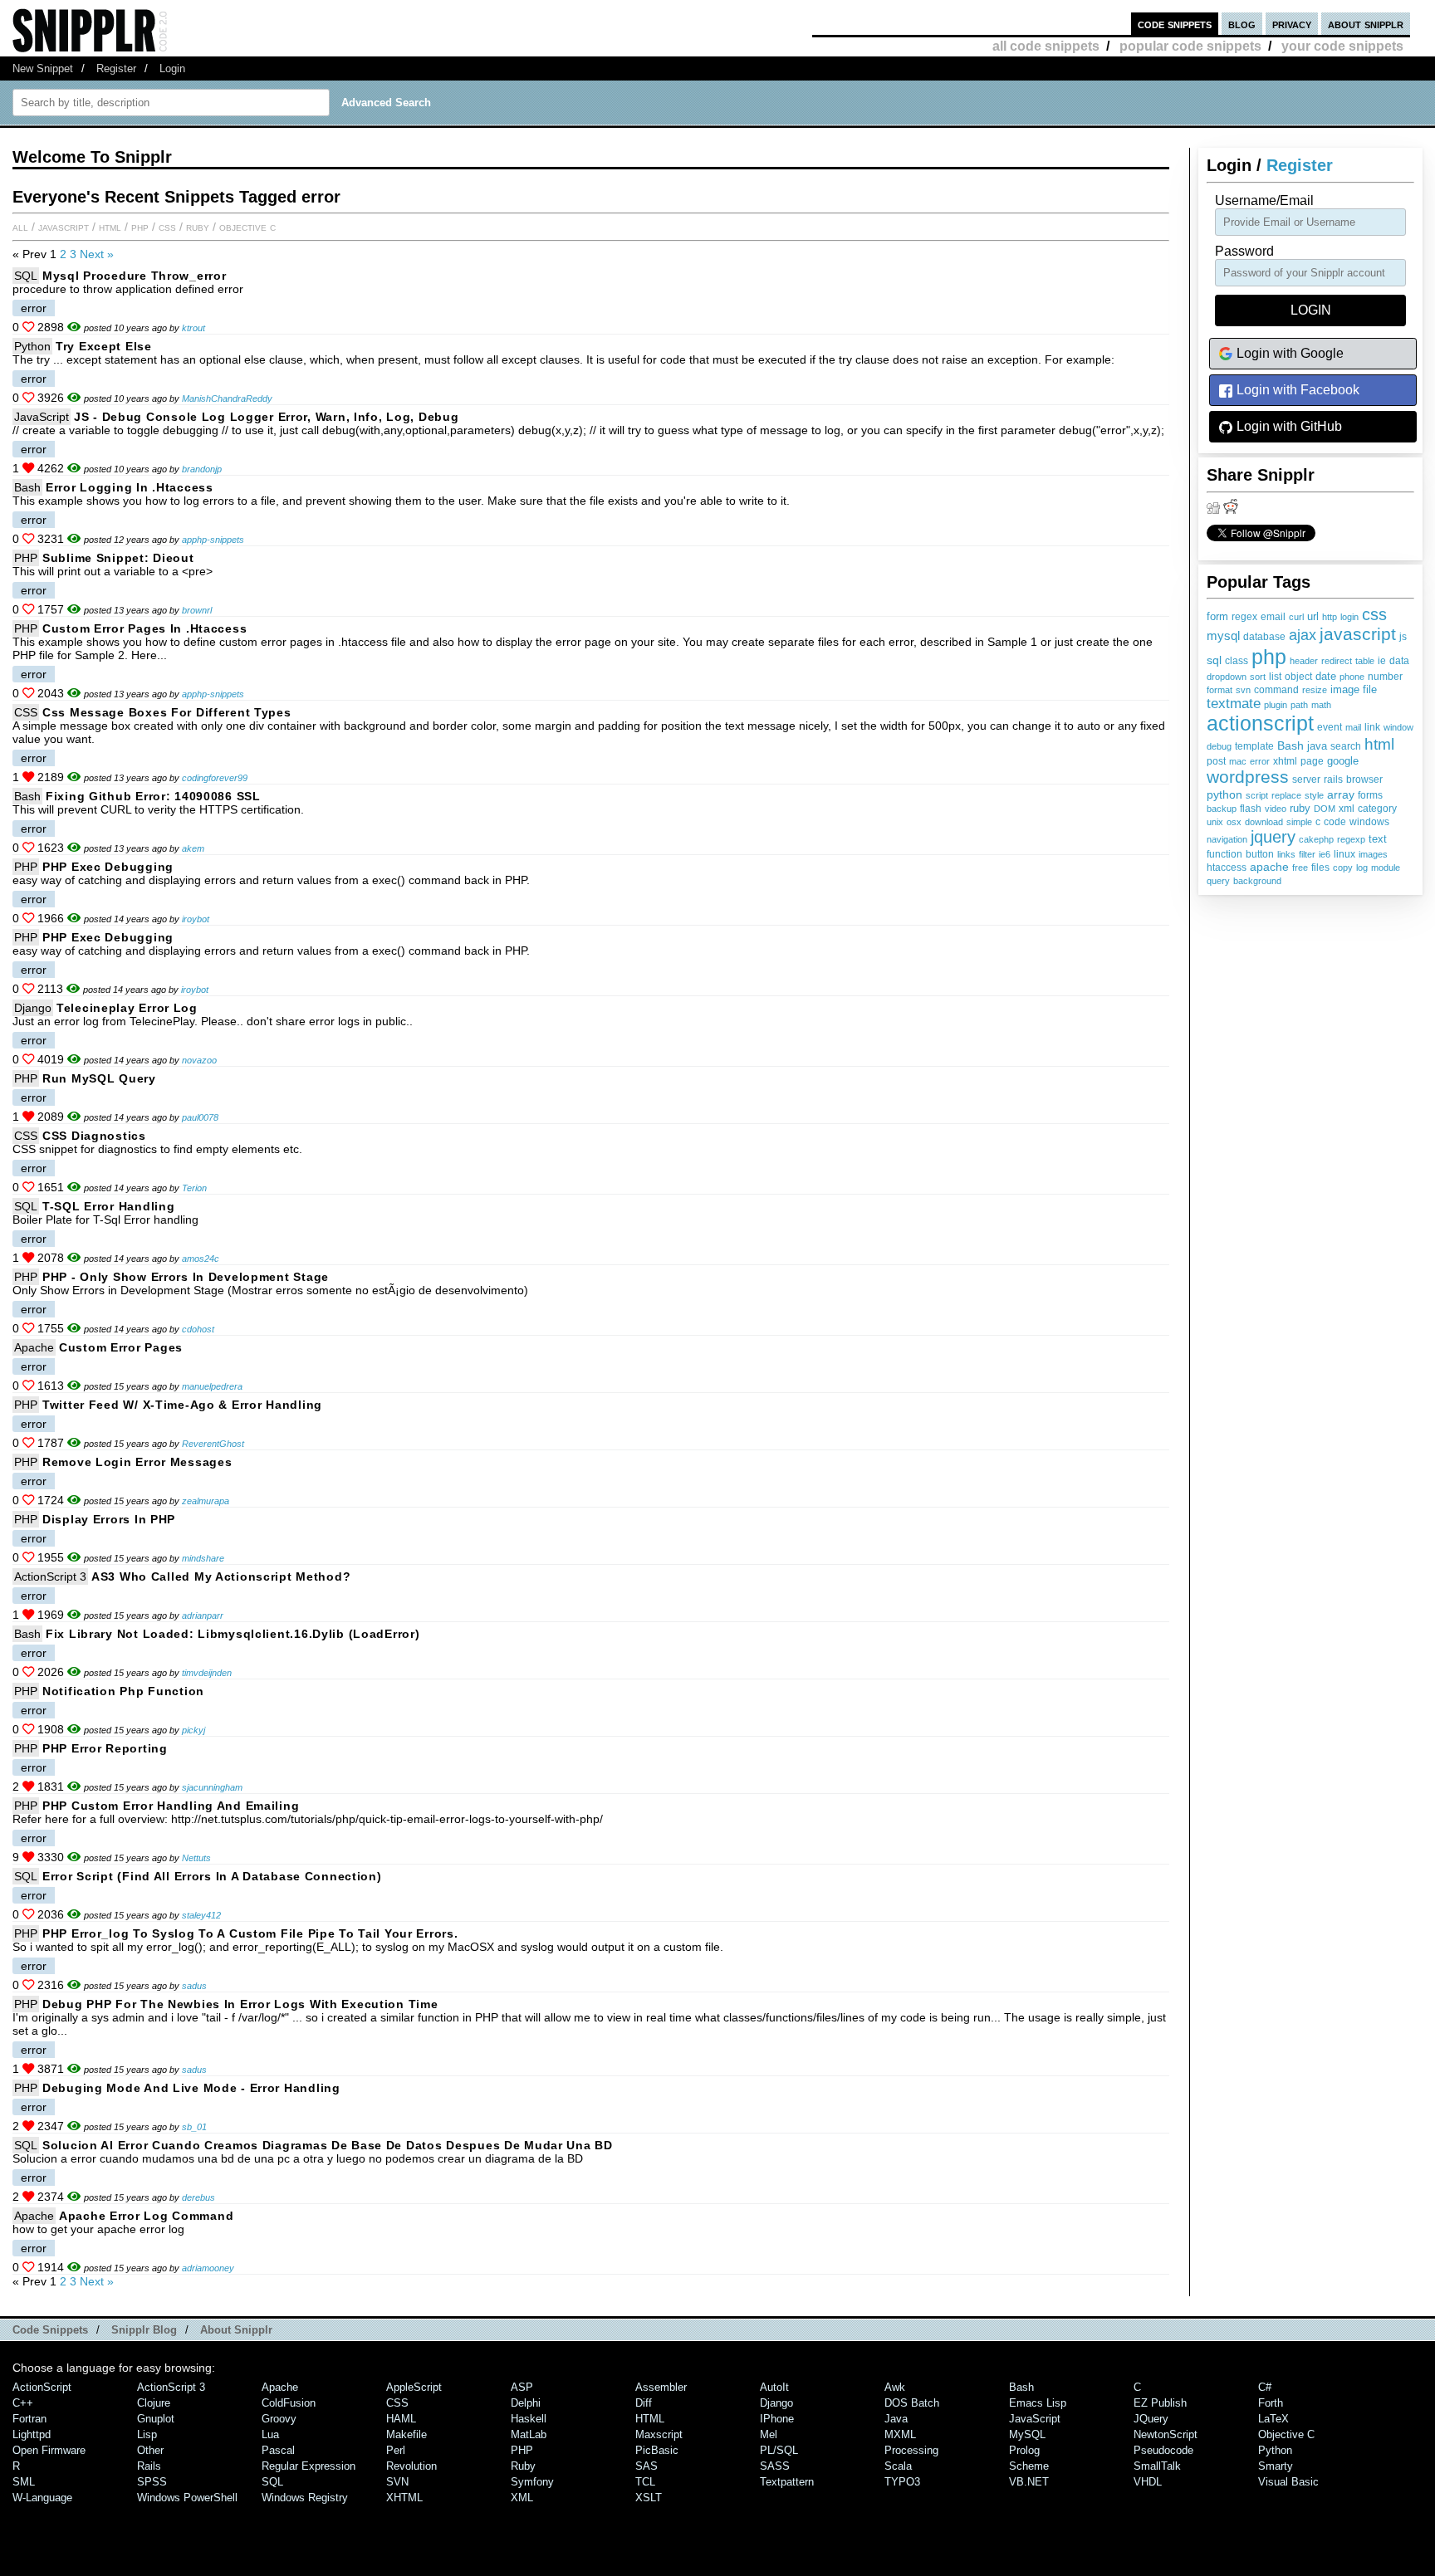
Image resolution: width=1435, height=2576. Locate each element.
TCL (645, 2482)
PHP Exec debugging (108, 867)
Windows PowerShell (187, 2498)
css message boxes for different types (167, 712)
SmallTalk (1157, 2466)
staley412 (201, 1915)
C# (1265, 2387)
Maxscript (659, 2434)
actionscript (1260, 723)
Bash (1291, 745)
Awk (895, 2387)
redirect (1337, 661)
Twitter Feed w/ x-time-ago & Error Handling (182, 1405)
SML (24, 2482)
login (1349, 617)
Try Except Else (104, 346)
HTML (110, 227)
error (1260, 761)
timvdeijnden (207, 1673)
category (1377, 809)
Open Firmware (49, 2450)
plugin (1276, 705)
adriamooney (208, 2268)
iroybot (196, 919)
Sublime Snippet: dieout (118, 558)
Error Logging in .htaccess (130, 487)
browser (1364, 780)
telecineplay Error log (127, 1008)
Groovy (279, 2419)
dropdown (1227, 677)
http (1330, 617)
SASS (775, 2466)
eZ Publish (1160, 2403)
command (1276, 690)
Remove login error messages (137, 1462)
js (1403, 637)
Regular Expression (309, 2466)
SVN (397, 2482)
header (1304, 661)
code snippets (1175, 24)
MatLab (529, 2434)
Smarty (1276, 2466)
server (1306, 780)
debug (1219, 746)
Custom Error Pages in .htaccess (144, 628)
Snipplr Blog (144, 2330)
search (1346, 746)
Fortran (29, 2419)
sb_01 (194, 2127)
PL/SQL (779, 2450)
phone (1352, 677)
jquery (1273, 837)
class (1237, 661)
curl (1296, 617)
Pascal (278, 2450)
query (1218, 881)
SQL (26, 276)
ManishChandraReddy (227, 398)
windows (1369, 822)
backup (1222, 809)
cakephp (1316, 839)
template (1254, 746)
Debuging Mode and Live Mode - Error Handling (191, 2088)
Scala (898, 2466)
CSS (167, 227)
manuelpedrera (212, 1386)
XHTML (404, 2498)
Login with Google (1288, 353)
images (1373, 854)
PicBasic (657, 2450)
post (1216, 761)
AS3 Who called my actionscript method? (221, 1576)
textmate (1234, 704)
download (1264, 822)
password (1244, 251)
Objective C (247, 227)
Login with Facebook (1296, 390)
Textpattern (787, 2482)
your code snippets (1342, 46)
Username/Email (1264, 200)
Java (896, 2419)
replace (1286, 795)
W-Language (42, 2498)
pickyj (193, 1730)
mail (1353, 727)
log (1362, 868)
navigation (1227, 839)
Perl (396, 2450)
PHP (140, 227)
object (1298, 677)
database (1264, 637)
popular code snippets (1190, 46)
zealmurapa (206, 1501)
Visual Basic (1288, 2482)
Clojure (154, 2403)
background (1257, 881)
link (1372, 727)
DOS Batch (912, 2403)
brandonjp (202, 469)
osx (1234, 822)
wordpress (1248, 777)
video (1276, 809)
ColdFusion (289, 2403)
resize (1315, 690)
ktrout (193, 328)
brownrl (197, 610)
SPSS (152, 2482)
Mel (769, 2434)
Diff (644, 2403)
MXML (900, 2434)
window (1398, 727)
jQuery (1151, 2419)
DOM (1325, 809)
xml (1347, 809)
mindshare (203, 1558)
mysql (1223, 636)
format (1220, 690)
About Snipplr (236, 2330)
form (1217, 617)
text (1378, 839)
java (1317, 746)
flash (1251, 809)
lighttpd (32, 2434)
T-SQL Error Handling (108, 1206)
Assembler (661, 2387)
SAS (646, 2466)
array (1341, 794)
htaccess (1227, 868)
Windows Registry (305, 2498)
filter (1307, 854)
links (1286, 854)
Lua (270, 2434)
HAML (401, 2419)
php (1269, 657)
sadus (194, 1986)
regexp (1351, 839)
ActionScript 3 (50, 1576)
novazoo (199, 1060)
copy (1343, 868)
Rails (149, 2466)
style (1314, 795)
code (1335, 822)
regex (1244, 617)
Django (33, 1008)
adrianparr (203, 1615)
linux (1344, 854)
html (1379, 744)
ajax (1303, 635)
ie (1382, 661)
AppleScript (414, 2387)
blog (1242, 24)
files (1320, 867)
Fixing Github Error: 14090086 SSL (153, 796)
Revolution (411, 2466)
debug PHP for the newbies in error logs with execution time (240, 2004)
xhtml (1285, 761)
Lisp (147, 2434)
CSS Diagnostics (94, 1136)
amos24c (201, 1259)
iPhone (777, 2419)
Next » (97, 254)
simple (1299, 822)
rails (1333, 779)
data (1399, 660)
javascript (1358, 634)
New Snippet (43, 68)
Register (116, 68)
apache (1269, 867)
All (20, 227)
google (1343, 761)
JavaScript (64, 227)
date (1326, 677)
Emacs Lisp (1038, 2403)
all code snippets (1046, 46)
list (1275, 677)
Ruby (198, 227)
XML (522, 2498)
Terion (194, 1188)
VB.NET (1029, 2482)
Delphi (526, 2403)
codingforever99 (215, 778)
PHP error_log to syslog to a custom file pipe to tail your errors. (250, 1933)
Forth (1271, 2403)
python (1224, 794)
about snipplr (1366, 24)
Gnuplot (156, 2419)
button (1260, 854)
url (1313, 617)
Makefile (407, 2434)
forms (1370, 795)
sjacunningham (212, 1787)
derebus (198, 2197)
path (1299, 705)
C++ (23, 2403)
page (1312, 761)
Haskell (529, 2419)
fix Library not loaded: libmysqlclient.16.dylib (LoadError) (233, 1634)
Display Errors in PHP (109, 1519)
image (1345, 689)
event (1330, 727)
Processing (911, 2450)
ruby (1300, 808)
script (1257, 795)
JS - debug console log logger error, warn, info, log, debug (266, 417)
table (1365, 661)
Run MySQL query (99, 1078)
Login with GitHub (1288, 426)
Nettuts (196, 1858)
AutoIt (774, 2387)
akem (193, 848)
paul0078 (200, 1117)
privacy (1292, 24)
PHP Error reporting (105, 1748)
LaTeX (1273, 2419)
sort (1258, 677)
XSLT (649, 2498)
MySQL (1027, 2434)
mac (1238, 761)
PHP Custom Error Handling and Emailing (171, 1806)
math (1321, 705)
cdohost (198, 1329)
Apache (34, 1347)
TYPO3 (902, 2482)
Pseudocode (1163, 2450)
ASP (522, 2387)
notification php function (123, 1691)
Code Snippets (50, 2330)
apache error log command (146, 2216)
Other (150, 2450)
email (1273, 617)
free (1300, 868)
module (1386, 868)
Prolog (1024, 2450)
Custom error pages (121, 1347)
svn (1243, 690)
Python (32, 346)
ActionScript (42, 2387)
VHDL (1148, 2482)
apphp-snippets (213, 540)
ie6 (1325, 854)
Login (172, 68)
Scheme (1029, 2466)
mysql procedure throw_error (134, 276)
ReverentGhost (213, 1444)
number (1385, 677)
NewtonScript (1166, 2434)
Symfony (532, 2482)
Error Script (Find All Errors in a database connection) (212, 1876)
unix (1215, 822)
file (1370, 690)
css (1374, 614)
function (1224, 854)
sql (1214, 660)
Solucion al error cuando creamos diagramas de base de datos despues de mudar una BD (328, 2145)
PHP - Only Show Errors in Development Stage (186, 1277)
